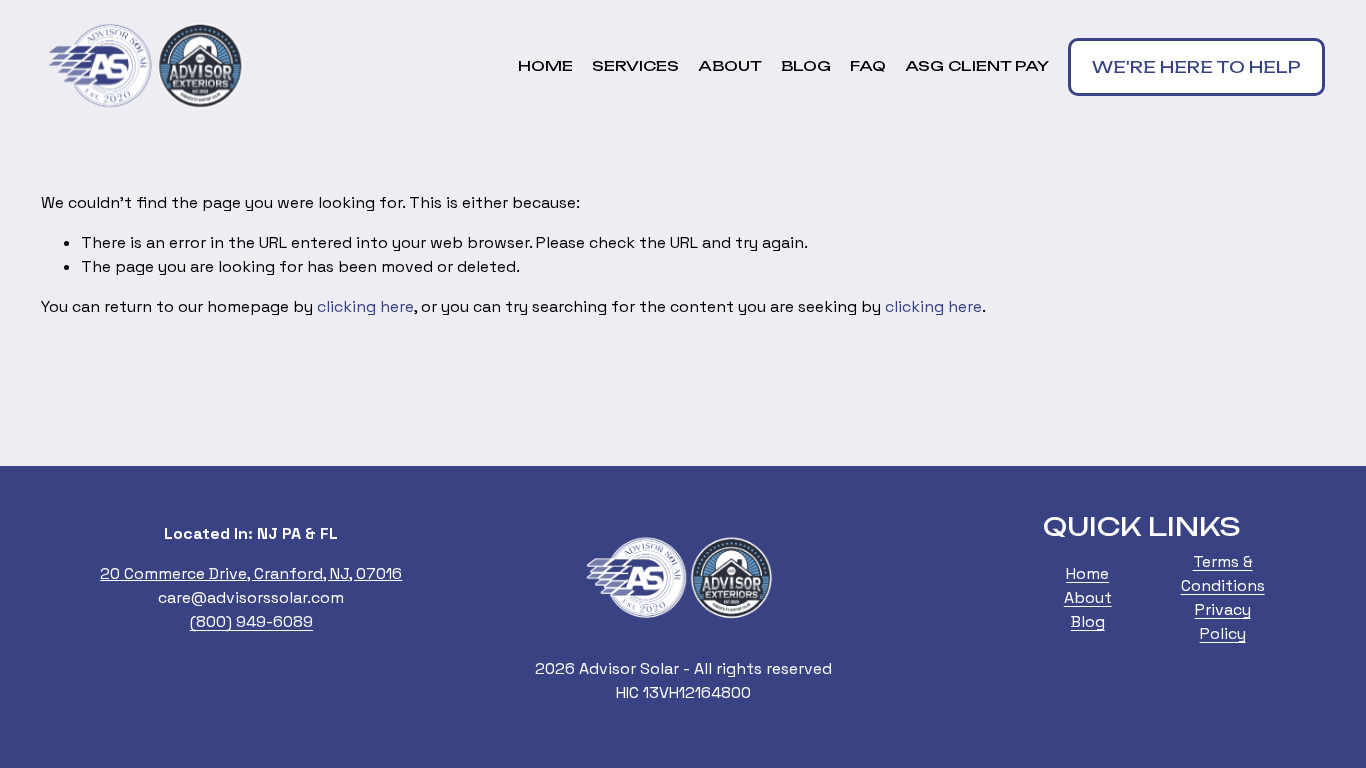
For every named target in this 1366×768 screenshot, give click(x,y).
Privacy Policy (1223, 621)
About (730, 66)
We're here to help (1196, 67)
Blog (806, 66)
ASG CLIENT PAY (977, 66)
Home (545, 66)
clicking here (365, 306)
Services (635, 66)
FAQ (868, 66)
